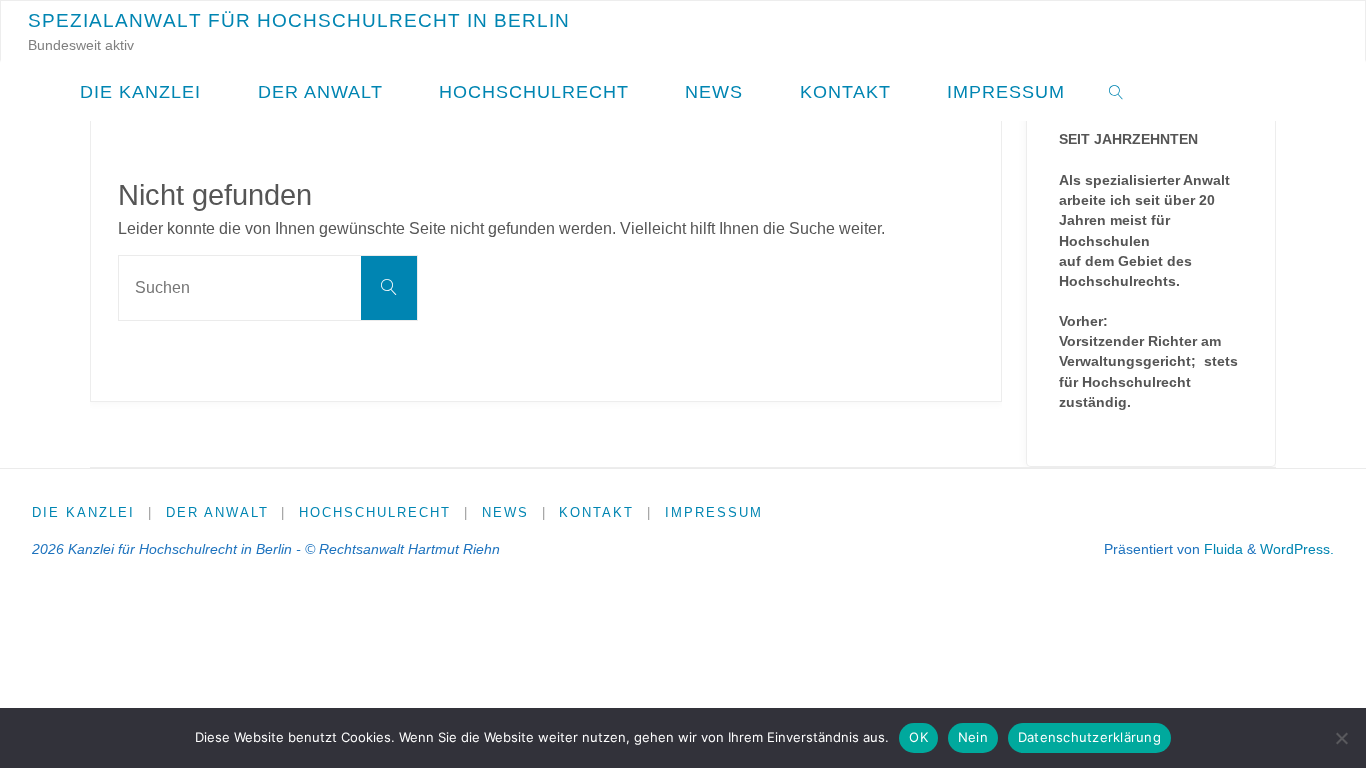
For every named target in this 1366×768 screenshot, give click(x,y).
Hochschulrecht (375, 512)
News (505, 512)
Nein (973, 737)
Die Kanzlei (83, 512)
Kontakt (596, 512)
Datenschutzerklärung (1089, 737)
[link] (1116, 91)
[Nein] (1341, 738)
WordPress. (1297, 549)
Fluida (1221, 549)
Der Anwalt (217, 512)
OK (918, 737)
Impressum (714, 512)
